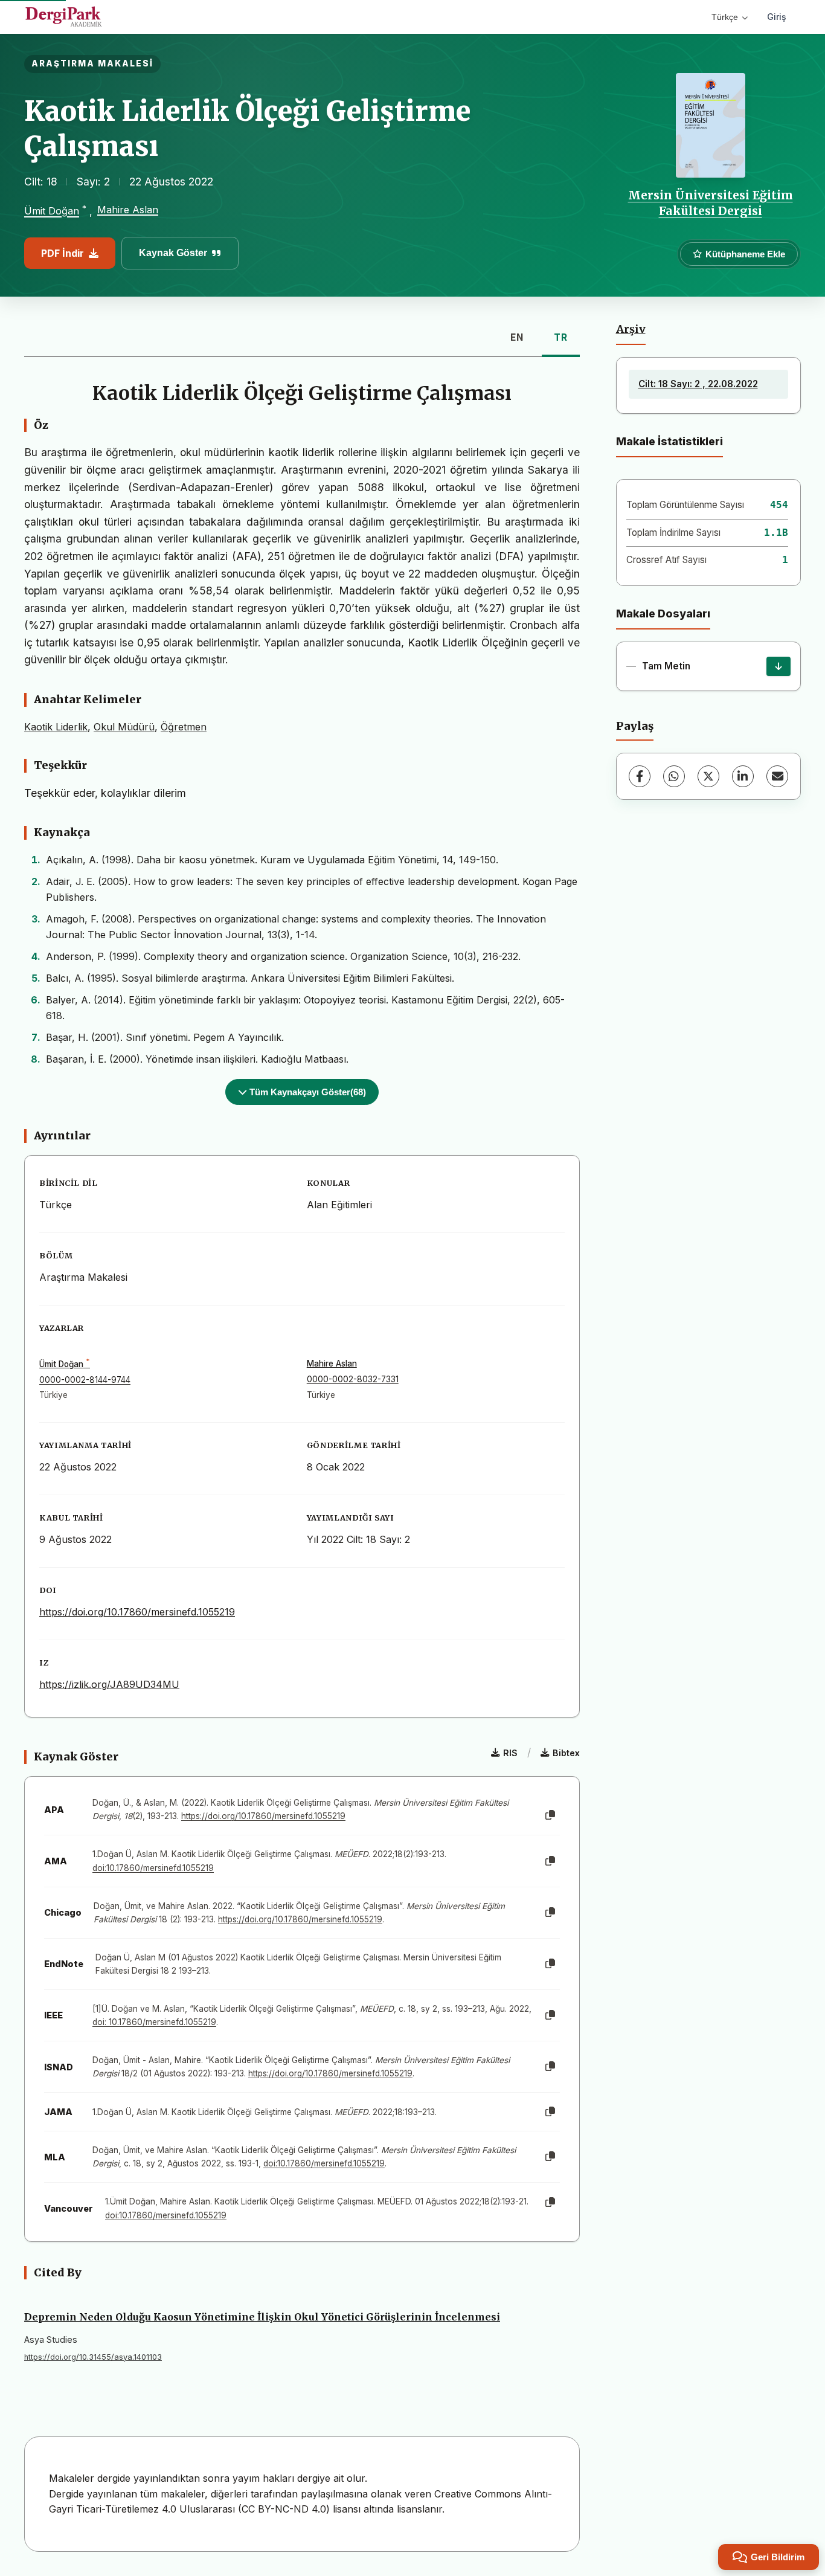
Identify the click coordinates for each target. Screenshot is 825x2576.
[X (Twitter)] (708, 776)
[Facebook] (640, 776)
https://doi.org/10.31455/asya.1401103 (93, 2357)
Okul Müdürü (124, 727)
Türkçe (725, 17)
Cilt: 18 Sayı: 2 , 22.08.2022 (698, 384)
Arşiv (631, 329)
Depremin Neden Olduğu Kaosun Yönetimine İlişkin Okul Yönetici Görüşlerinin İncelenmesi (262, 2317)
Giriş (777, 17)
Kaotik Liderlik (56, 727)
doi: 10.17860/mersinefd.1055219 (154, 2022)
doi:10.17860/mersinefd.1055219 (153, 1868)
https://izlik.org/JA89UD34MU (109, 1684)
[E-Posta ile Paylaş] (777, 776)
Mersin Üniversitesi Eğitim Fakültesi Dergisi (711, 203)
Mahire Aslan (128, 210)
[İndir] (778, 666)
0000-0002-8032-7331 (353, 1379)
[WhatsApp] (674, 776)
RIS (510, 1753)
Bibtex (566, 1753)
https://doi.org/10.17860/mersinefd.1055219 (137, 1612)
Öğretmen (184, 727)
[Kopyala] (550, 1815)
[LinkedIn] (743, 776)
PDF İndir (63, 253)
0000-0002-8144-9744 (85, 1380)
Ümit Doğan (52, 211)
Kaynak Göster (173, 253)
